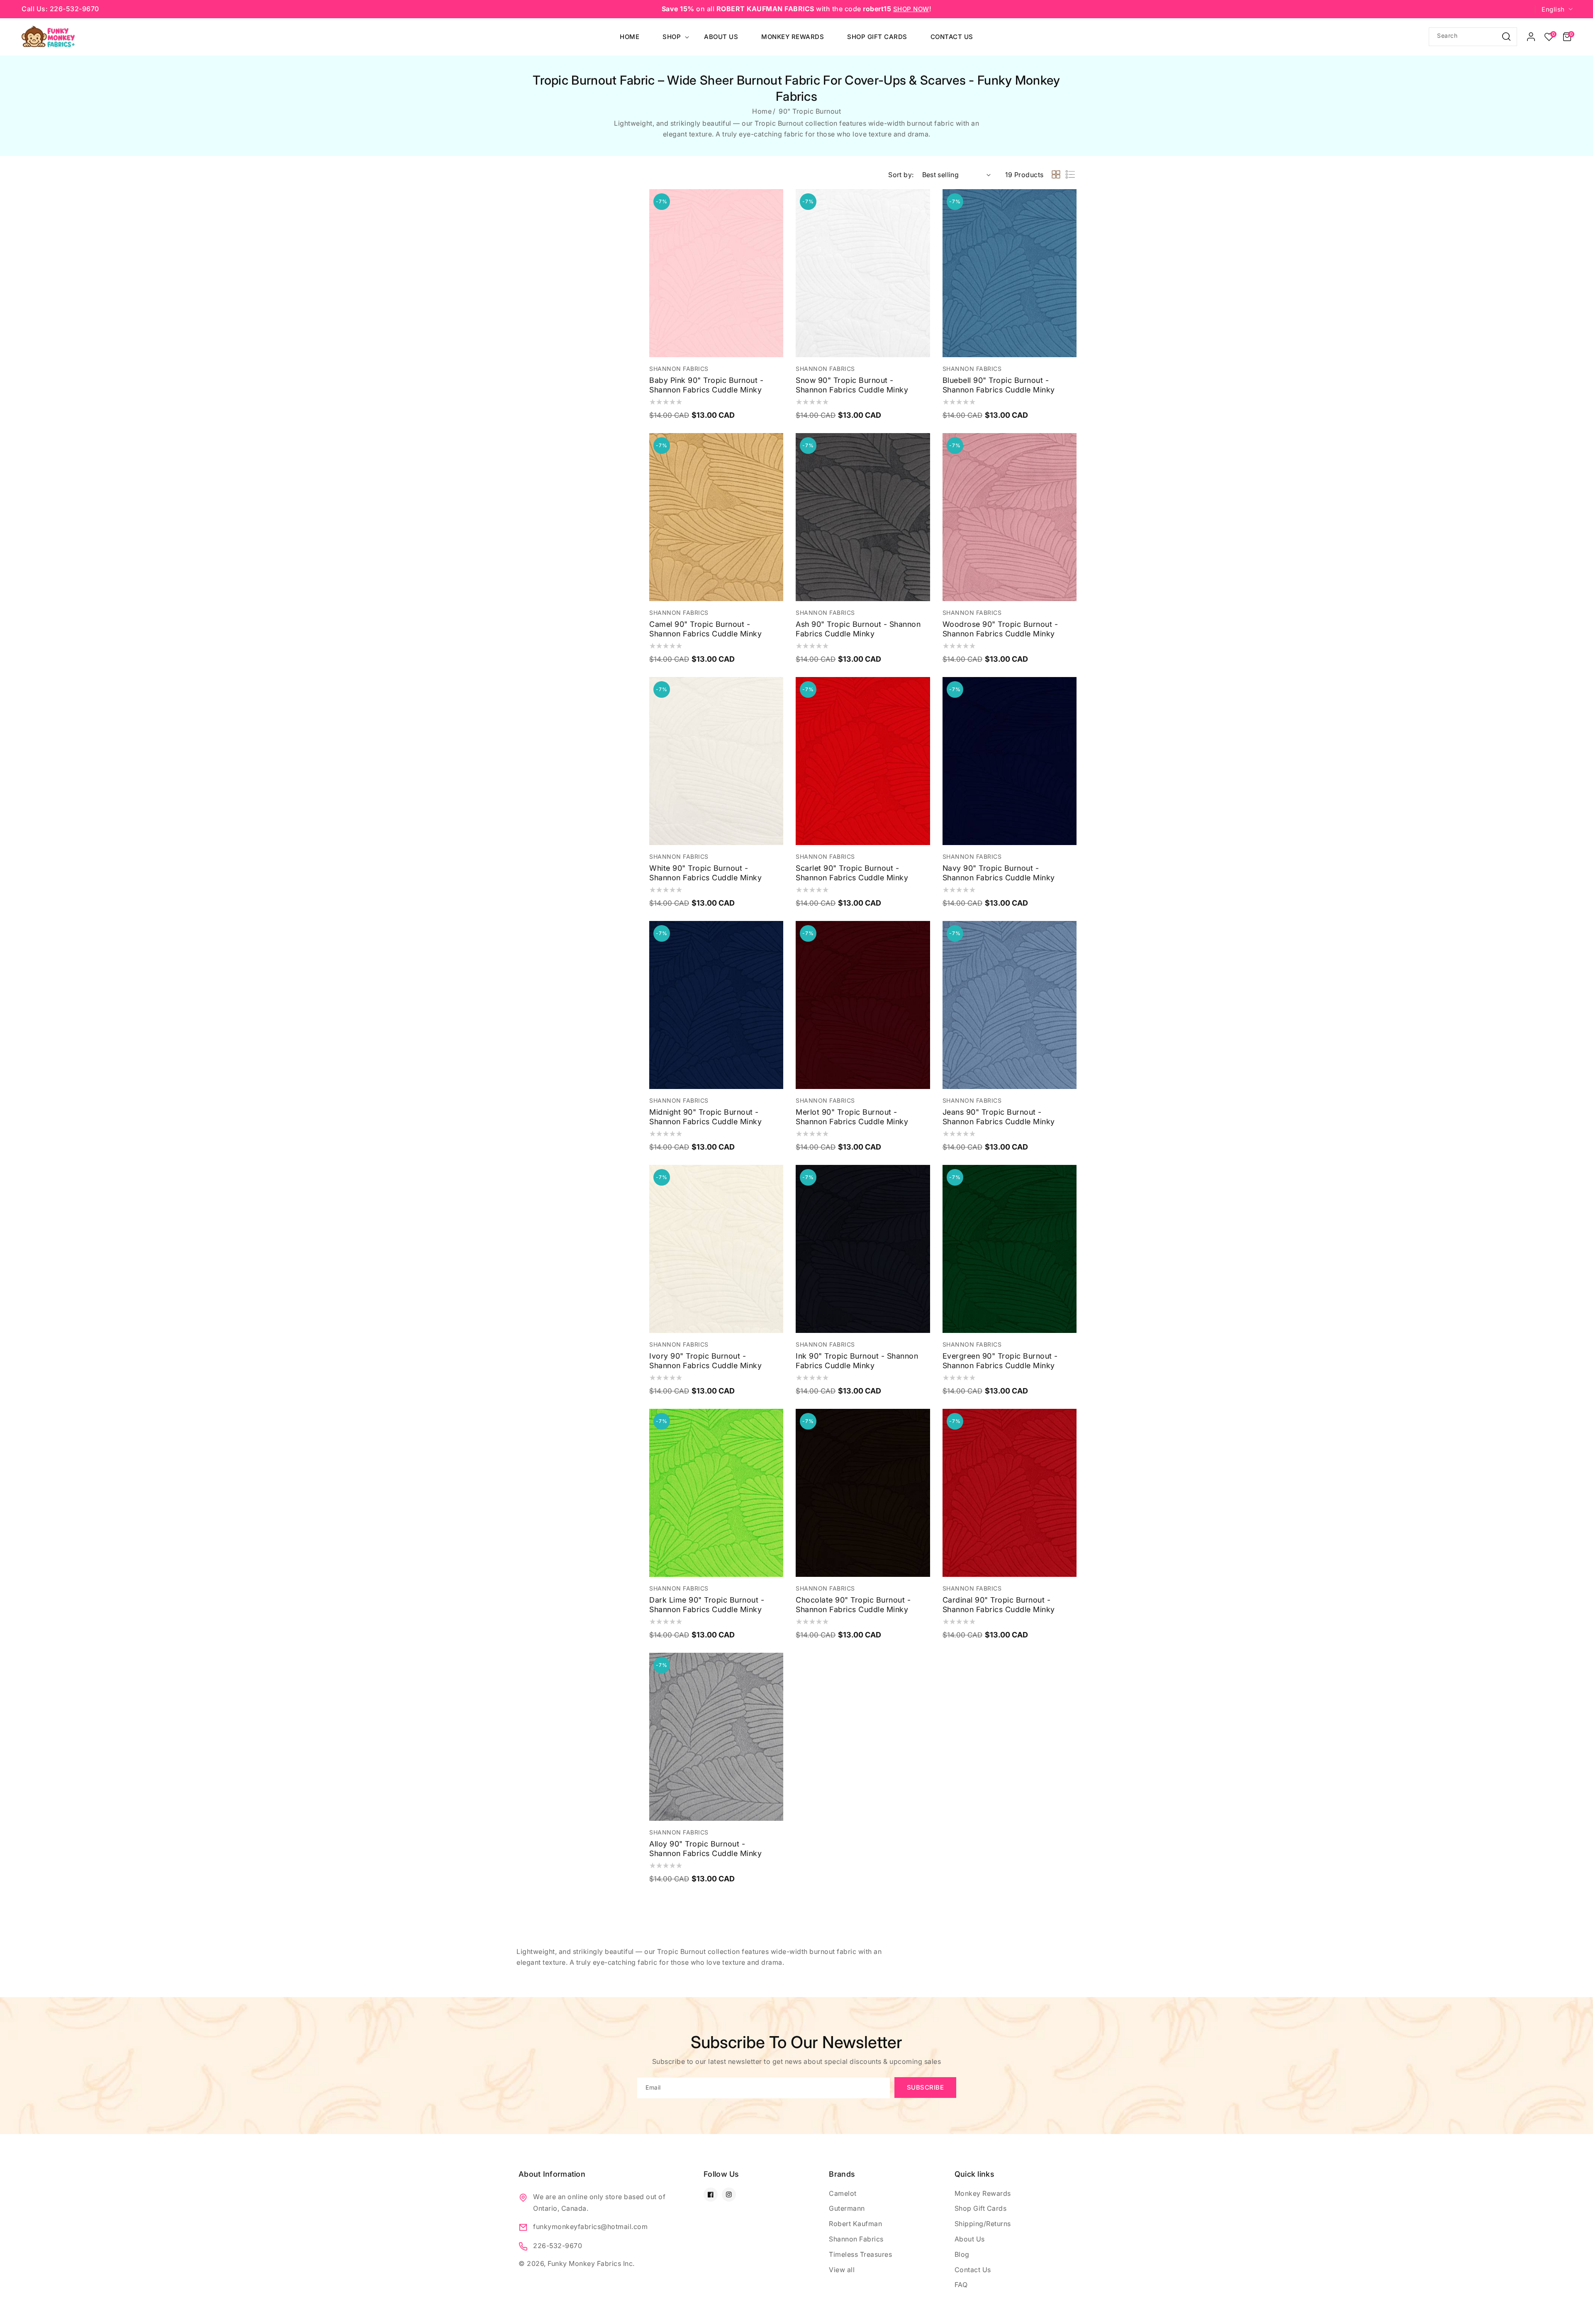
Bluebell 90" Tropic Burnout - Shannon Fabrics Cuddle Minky (999, 385)
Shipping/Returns (983, 2224)
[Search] (1506, 36)
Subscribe (926, 2087)
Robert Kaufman (855, 2224)
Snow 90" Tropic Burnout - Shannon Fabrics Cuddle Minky (852, 385)
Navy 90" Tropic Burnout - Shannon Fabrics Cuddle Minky (999, 873)
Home (762, 111)
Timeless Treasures (860, 2254)
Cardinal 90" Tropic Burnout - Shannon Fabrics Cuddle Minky (999, 1605)
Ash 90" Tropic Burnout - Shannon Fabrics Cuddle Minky (858, 629)
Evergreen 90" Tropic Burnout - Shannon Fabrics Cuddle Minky (1000, 1361)
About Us (970, 2239)
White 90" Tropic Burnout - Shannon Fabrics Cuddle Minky (705, 873)
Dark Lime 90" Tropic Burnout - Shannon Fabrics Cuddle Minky (707, 1605)
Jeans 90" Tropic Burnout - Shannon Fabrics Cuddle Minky (999, 1117)
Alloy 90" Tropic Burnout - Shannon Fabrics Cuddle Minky (705, 1849)
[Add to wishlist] (775, 201)
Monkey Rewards (983, 2193)
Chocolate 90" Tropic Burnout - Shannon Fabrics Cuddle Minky (853, 1605)
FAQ (961, 2285)
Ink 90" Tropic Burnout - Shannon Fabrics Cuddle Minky (857, 1361)
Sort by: (901, 175)
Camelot (843, 2193)
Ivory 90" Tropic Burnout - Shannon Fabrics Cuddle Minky (705, 1361)
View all (842, 2270)
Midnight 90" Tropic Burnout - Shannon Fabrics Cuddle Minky (705, 1117)
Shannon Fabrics (856, 2239)
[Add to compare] (775, 220)
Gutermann (847, 2208)
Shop (672, 37)
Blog (962, 2254)
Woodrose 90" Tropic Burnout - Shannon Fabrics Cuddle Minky (1000, 629)
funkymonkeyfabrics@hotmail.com (590, 2227)
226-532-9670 (558, 2246)
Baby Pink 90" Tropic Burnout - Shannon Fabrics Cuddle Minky (706, 385)
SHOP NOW (911, 9)
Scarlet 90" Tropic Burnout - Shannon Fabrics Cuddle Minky (852, 873)
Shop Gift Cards (981, 2208)
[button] (1567, 37)
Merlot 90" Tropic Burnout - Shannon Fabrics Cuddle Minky (852, 1117)
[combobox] (1473, 37)
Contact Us (973, 2270)
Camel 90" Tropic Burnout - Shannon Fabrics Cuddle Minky (705, 629)
